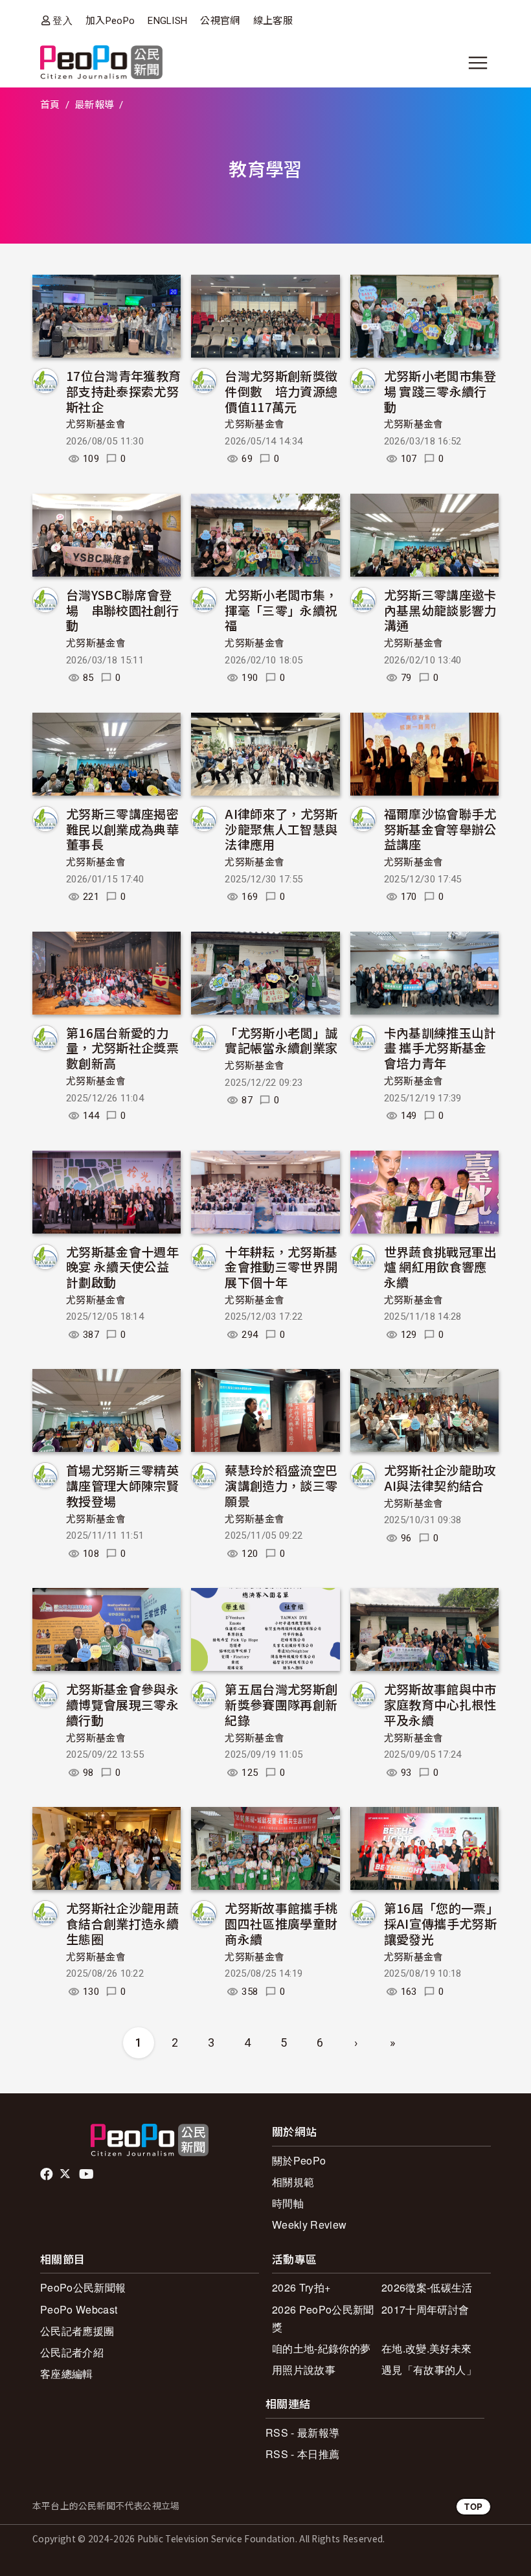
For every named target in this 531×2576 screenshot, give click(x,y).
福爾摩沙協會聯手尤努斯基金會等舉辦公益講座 (440, 829)
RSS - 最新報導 (302, 2432)
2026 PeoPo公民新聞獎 (323, 2318)
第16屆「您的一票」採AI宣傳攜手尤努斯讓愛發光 (441, 1923)
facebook (48, 2174)
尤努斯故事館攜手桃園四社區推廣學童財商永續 (281, 1923)
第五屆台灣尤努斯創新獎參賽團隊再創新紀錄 (281, 1704)
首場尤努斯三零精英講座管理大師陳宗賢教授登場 (122, 1485)
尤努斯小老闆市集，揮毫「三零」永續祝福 (281, 610)
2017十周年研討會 (425, 2309)
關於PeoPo (299, 2160)
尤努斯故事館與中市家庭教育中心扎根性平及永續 (440, 1704)
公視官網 (220, 21)
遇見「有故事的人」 (429, 2370)
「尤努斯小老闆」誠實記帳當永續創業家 (281, 1040)
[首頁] (101, 63)
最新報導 (94, 105)
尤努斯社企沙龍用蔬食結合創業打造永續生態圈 (122, 1923)
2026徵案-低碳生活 (427, 2287)
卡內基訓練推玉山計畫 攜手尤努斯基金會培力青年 (440, 1048)
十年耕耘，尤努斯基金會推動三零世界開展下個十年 (281, 1267)
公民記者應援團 (77, 2331)
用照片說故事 (304, 2370)
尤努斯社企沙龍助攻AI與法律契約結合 (440, 1478)
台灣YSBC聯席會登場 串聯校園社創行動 (122, 610)
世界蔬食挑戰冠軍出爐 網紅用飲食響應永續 (440, 1267)
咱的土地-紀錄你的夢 (321, 2348)
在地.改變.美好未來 (426, 2348)
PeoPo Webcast (79, 2309)
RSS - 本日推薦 (302, 2454)
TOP (473, 2506)
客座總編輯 (67, 2374)
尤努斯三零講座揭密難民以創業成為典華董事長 (122, 829)
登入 (62, 20)
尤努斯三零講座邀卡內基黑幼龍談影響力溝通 (440, 610)
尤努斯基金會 (96, 424)
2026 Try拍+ (301, 2287)
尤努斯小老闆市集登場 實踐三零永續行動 (440, 391)
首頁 (50, 105)
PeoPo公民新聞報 (83, 2287)
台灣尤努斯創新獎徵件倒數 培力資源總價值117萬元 (281, 391)
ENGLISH (167, 21)
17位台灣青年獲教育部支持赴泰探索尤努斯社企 (123, 391)
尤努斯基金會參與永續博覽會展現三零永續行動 (122, 1704)
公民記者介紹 (72, 2352)
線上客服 (273, 21)
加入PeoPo (110, 21)
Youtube (87, 2174)
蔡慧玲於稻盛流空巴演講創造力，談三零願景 (281, 1485)
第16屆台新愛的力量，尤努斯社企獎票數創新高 (122, 1048)
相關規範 (293, 2182)
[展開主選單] (478, 63)
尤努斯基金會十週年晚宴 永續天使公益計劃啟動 (122, 1267)
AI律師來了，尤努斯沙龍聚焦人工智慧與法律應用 (281, 829)
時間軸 (288, 2203)
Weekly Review (309, 2225)
